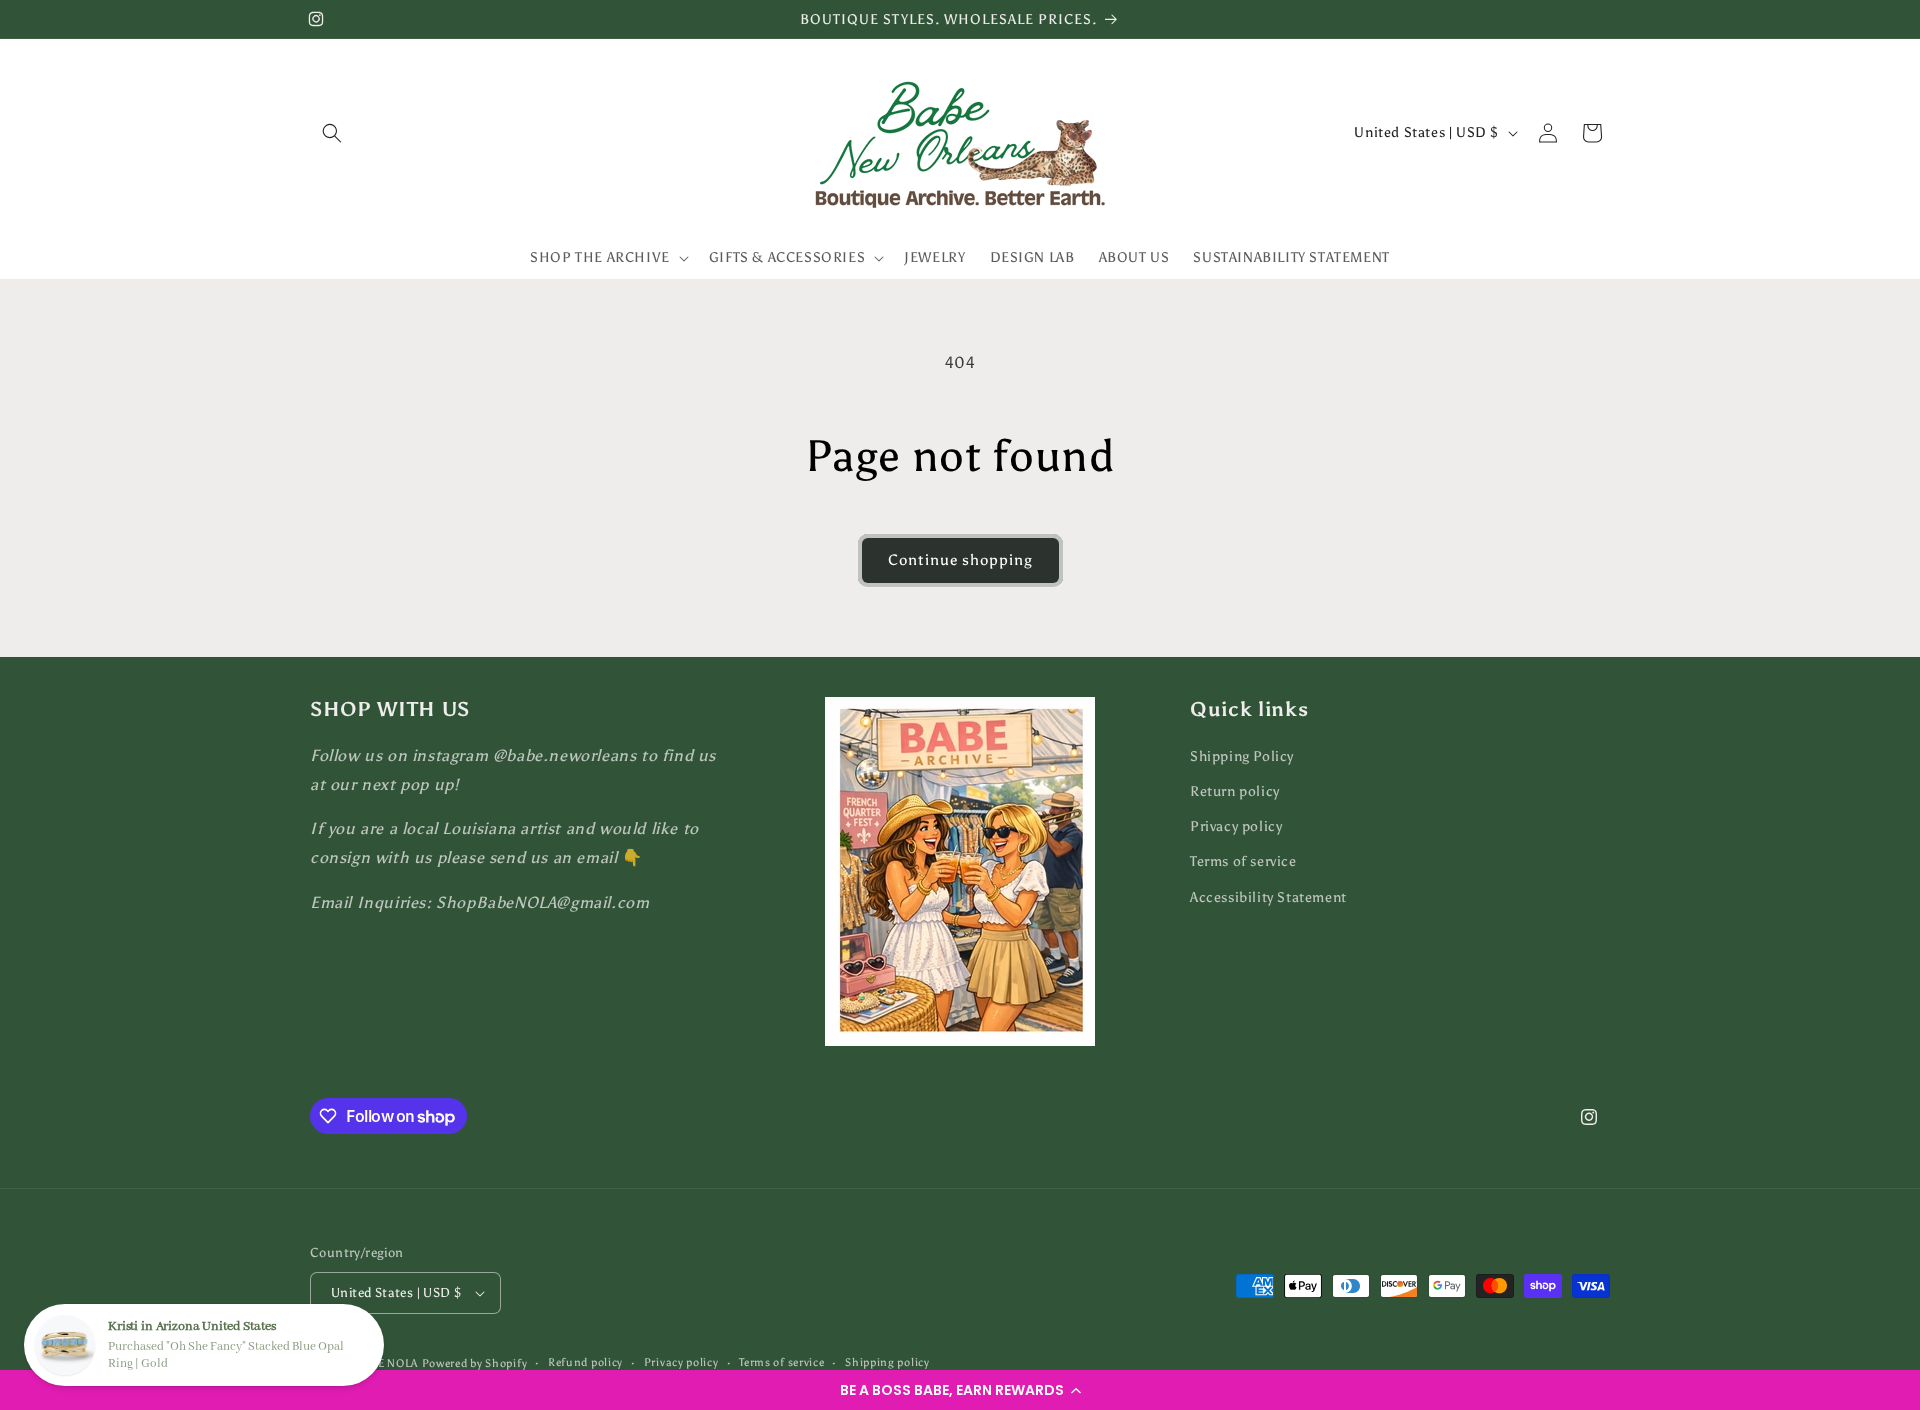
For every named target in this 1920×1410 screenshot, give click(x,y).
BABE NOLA (387, 1363)
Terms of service (1243, 862)
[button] (960, 1390)
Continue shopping (960, 560)
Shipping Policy (1242, 756)
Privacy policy (1236, 826)
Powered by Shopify (475, 1363)
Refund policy (585, 1362)
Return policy (1235, 791)
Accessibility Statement (1268, 897)
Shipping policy (887, 1362)
